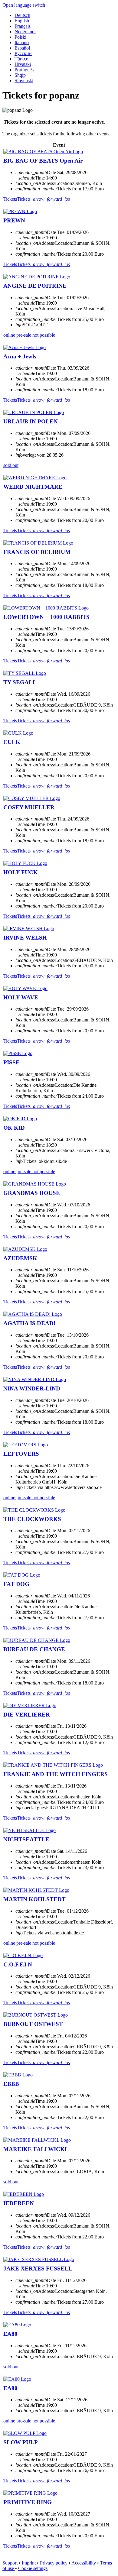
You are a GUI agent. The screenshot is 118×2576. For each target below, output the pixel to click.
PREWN (14, 220)
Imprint (29, 2563)
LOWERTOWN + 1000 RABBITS (46, 617)
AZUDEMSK (20, 1258)
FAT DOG (16, 1584)
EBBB (11, 2084)
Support (10, 2563)
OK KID (14, 1128)
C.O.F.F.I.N (18, 1964)
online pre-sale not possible (29, 335)
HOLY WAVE (21, 997)
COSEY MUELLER (29, 807)
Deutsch (22, 15)
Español (22, 48)
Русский (23, 53)
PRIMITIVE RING (28, 2502)
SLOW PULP (21, 2442)
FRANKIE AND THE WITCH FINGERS (56, 1774)
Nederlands (25, 32)
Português (24, 70)
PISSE (11, 1062)
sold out (11, 465)
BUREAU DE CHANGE (34, 1649)
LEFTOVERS (21, 1454)
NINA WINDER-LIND (32, 1388)
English (22, 21)
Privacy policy (54, 2563)
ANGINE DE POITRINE (35, 286)
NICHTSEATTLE (26, 1839)
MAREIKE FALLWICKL (36, 2149)
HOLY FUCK (21, 872)
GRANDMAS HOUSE (32, 1193)
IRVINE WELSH (25, 938)
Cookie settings (33, 2568)
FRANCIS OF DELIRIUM (37, 552)
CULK (12, 742)
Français (23, 26)
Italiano (22, 42)
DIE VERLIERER (27, 1715)
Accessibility (84, 2563)
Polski (20, 37)
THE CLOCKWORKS (32, 1519)
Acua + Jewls (20, 356)
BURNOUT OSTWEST (33, 2024)
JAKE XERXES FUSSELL (38, 2269)
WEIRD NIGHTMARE (33, 487)
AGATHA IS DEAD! (29, 1323)
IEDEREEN (19, 2203)
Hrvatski (23, 64)
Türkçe (21, 59)
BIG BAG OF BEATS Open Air (43, 161)
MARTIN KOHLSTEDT (34, 1899)
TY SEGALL (20, 682)
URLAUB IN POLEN (31, 421)
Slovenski (24, 81)
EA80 (10, 2334)
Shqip (20, 75)
